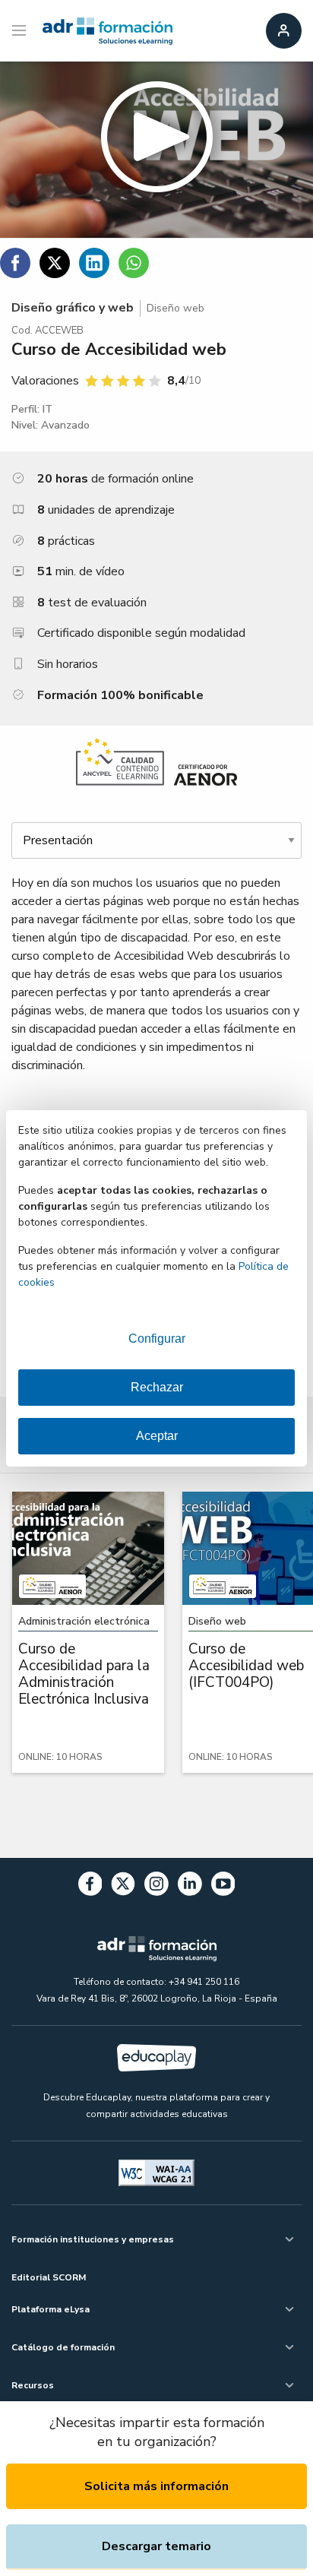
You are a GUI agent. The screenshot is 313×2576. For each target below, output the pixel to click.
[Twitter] (123, 1886)
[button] (156, 150)
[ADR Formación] (107, 31)
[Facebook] (90, 1886)
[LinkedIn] (190, 1886)
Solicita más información (156, 2486)
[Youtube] (223, 1886)
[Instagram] (156, 1886)
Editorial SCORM (49, 2277)
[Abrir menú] (21, 31)
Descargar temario (156, 2546)
